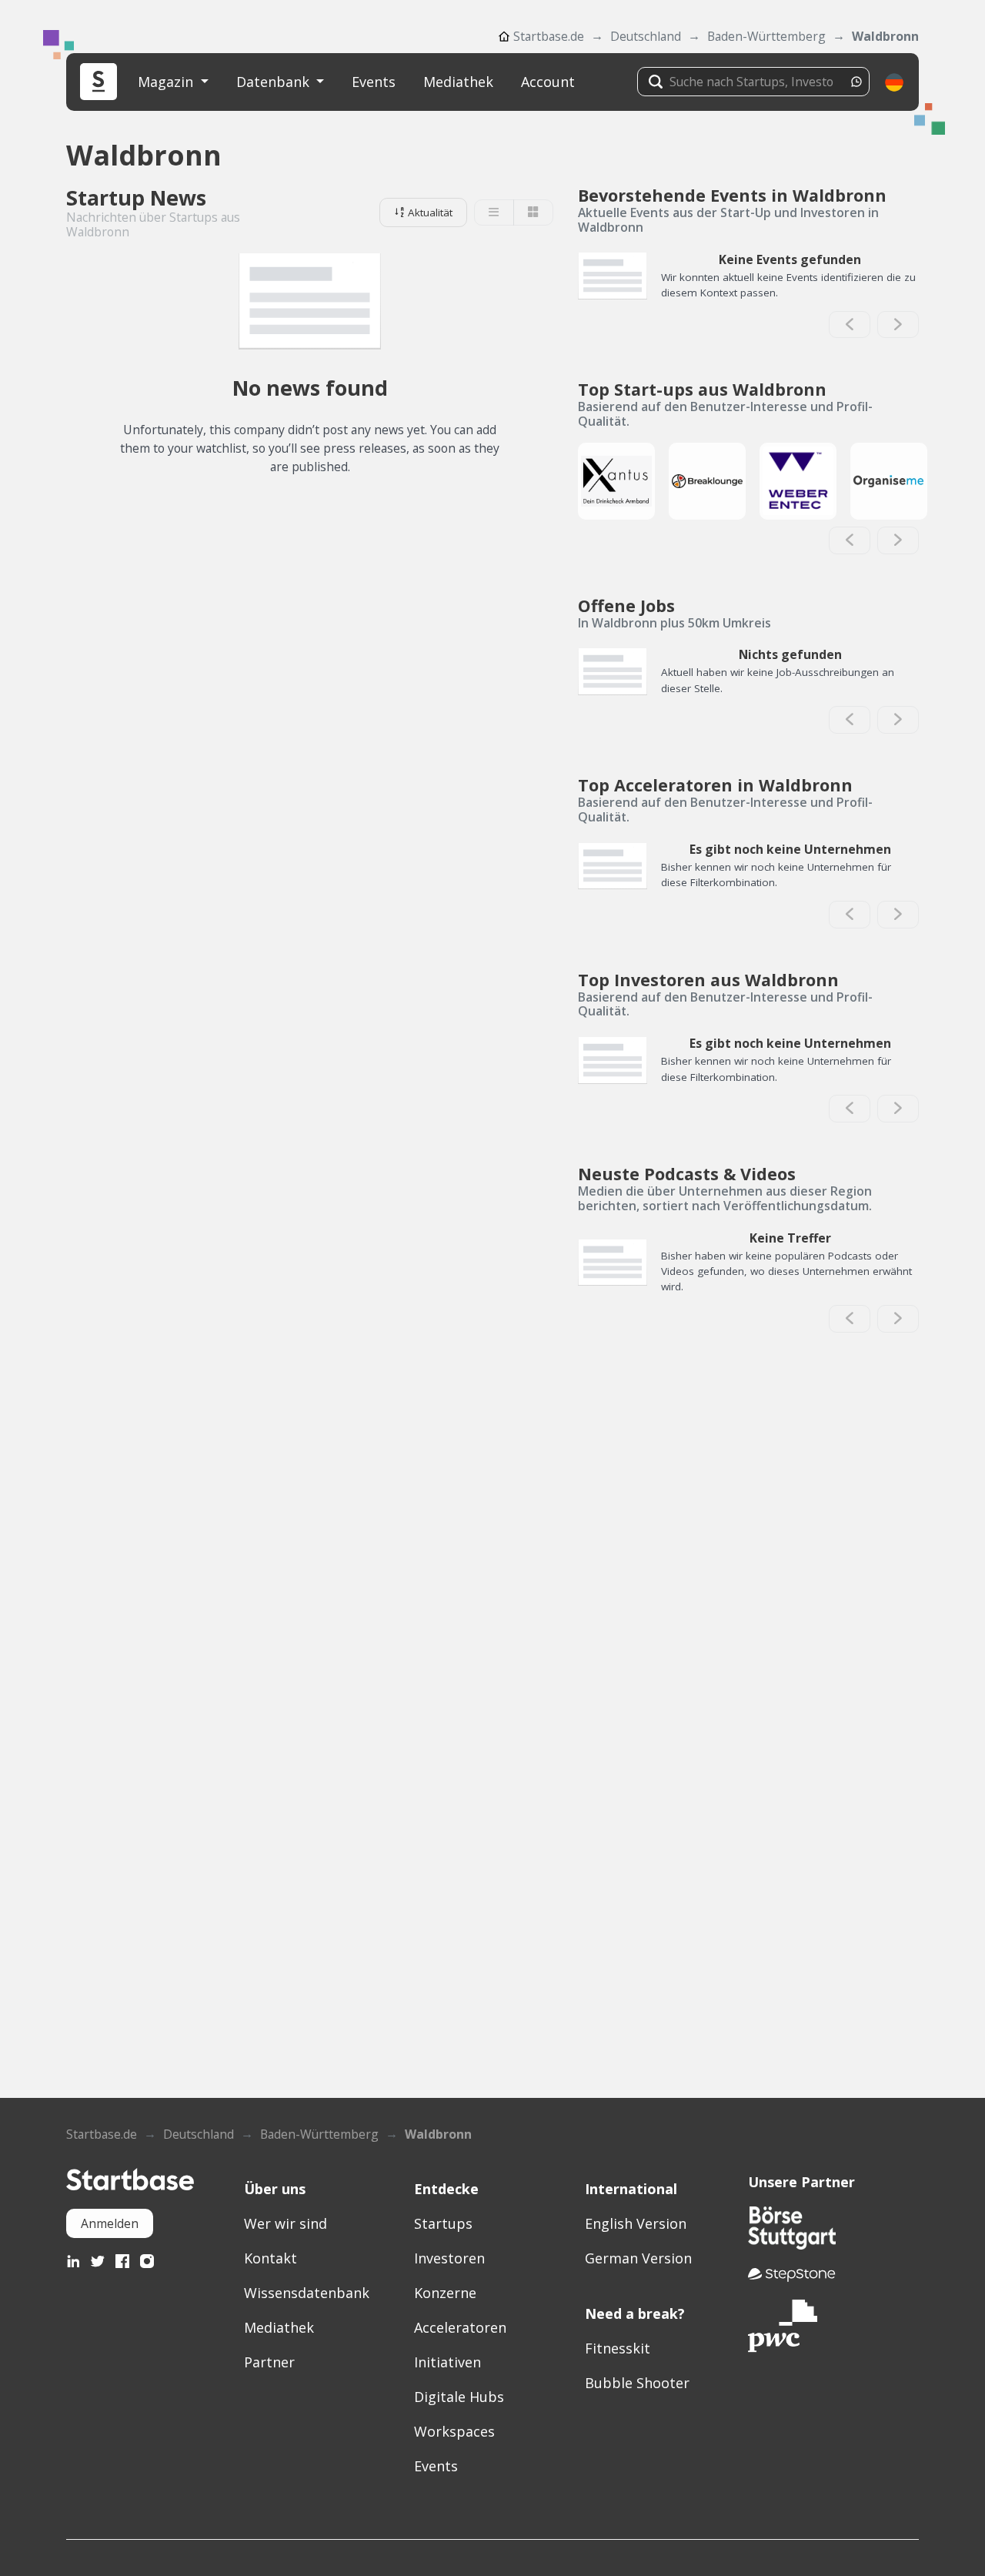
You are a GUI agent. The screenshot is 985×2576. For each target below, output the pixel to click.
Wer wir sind (285, 2223)
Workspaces (454, 2431)
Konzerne (445, 2293)
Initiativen (447, 2362)
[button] (894, 82)
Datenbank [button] (275, 82)
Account (548, 82)
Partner (269, 2362)
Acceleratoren (460, 2327)
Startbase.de (549, 36)
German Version (638, 2258)
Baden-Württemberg (766, 36)
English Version (636, 2223)
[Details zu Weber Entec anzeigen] (798, 481)
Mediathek (458, 82)
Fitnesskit (618, 2348)
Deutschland (646, 36)
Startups (443, 2223)
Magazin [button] (167, 82)
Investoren (449, 2258)
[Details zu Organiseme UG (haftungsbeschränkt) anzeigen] (889, 481)
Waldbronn (885, 36)
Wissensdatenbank (307, 2293)
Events (374, 82)
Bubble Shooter (637, 2383)
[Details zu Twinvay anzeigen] (616, 481)
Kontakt (270, 2258)
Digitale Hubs (459, 2397)
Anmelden (110, 2223)
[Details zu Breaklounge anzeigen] (707, 481)
